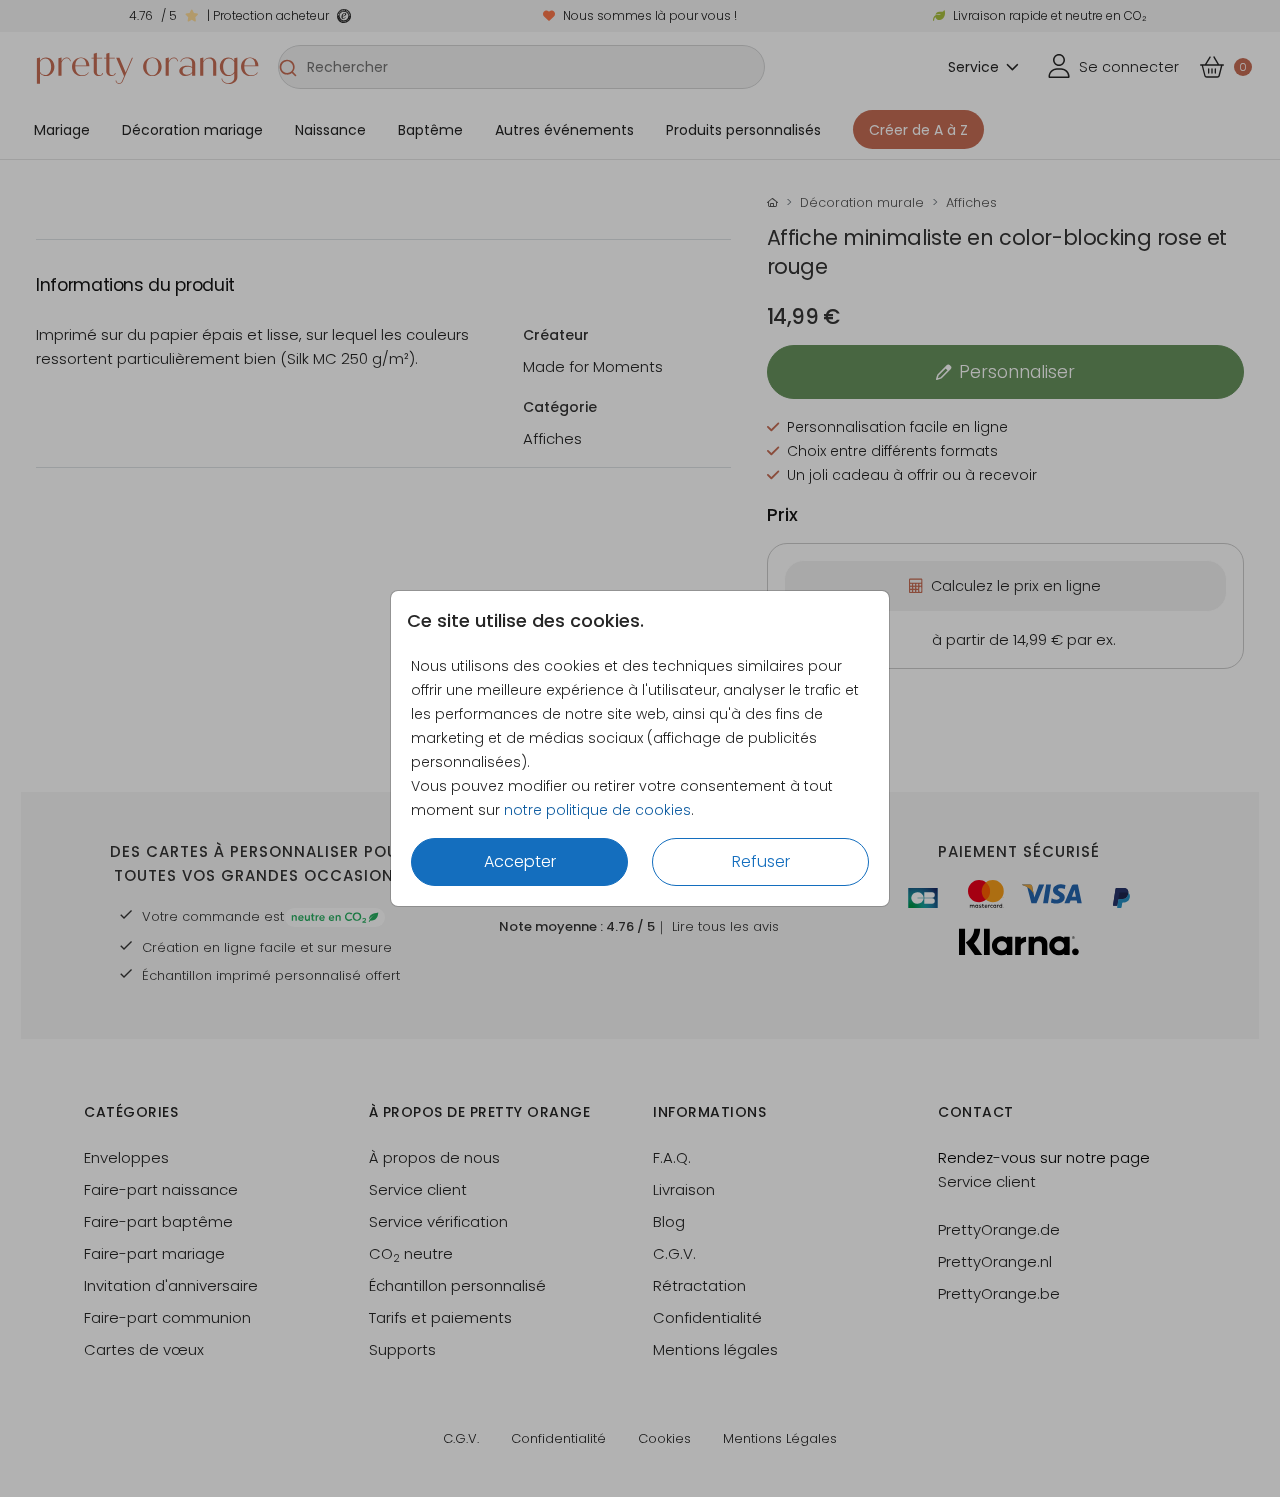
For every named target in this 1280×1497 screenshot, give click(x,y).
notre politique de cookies (597, 810)
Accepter (520, 861)
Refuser (761, 861)
